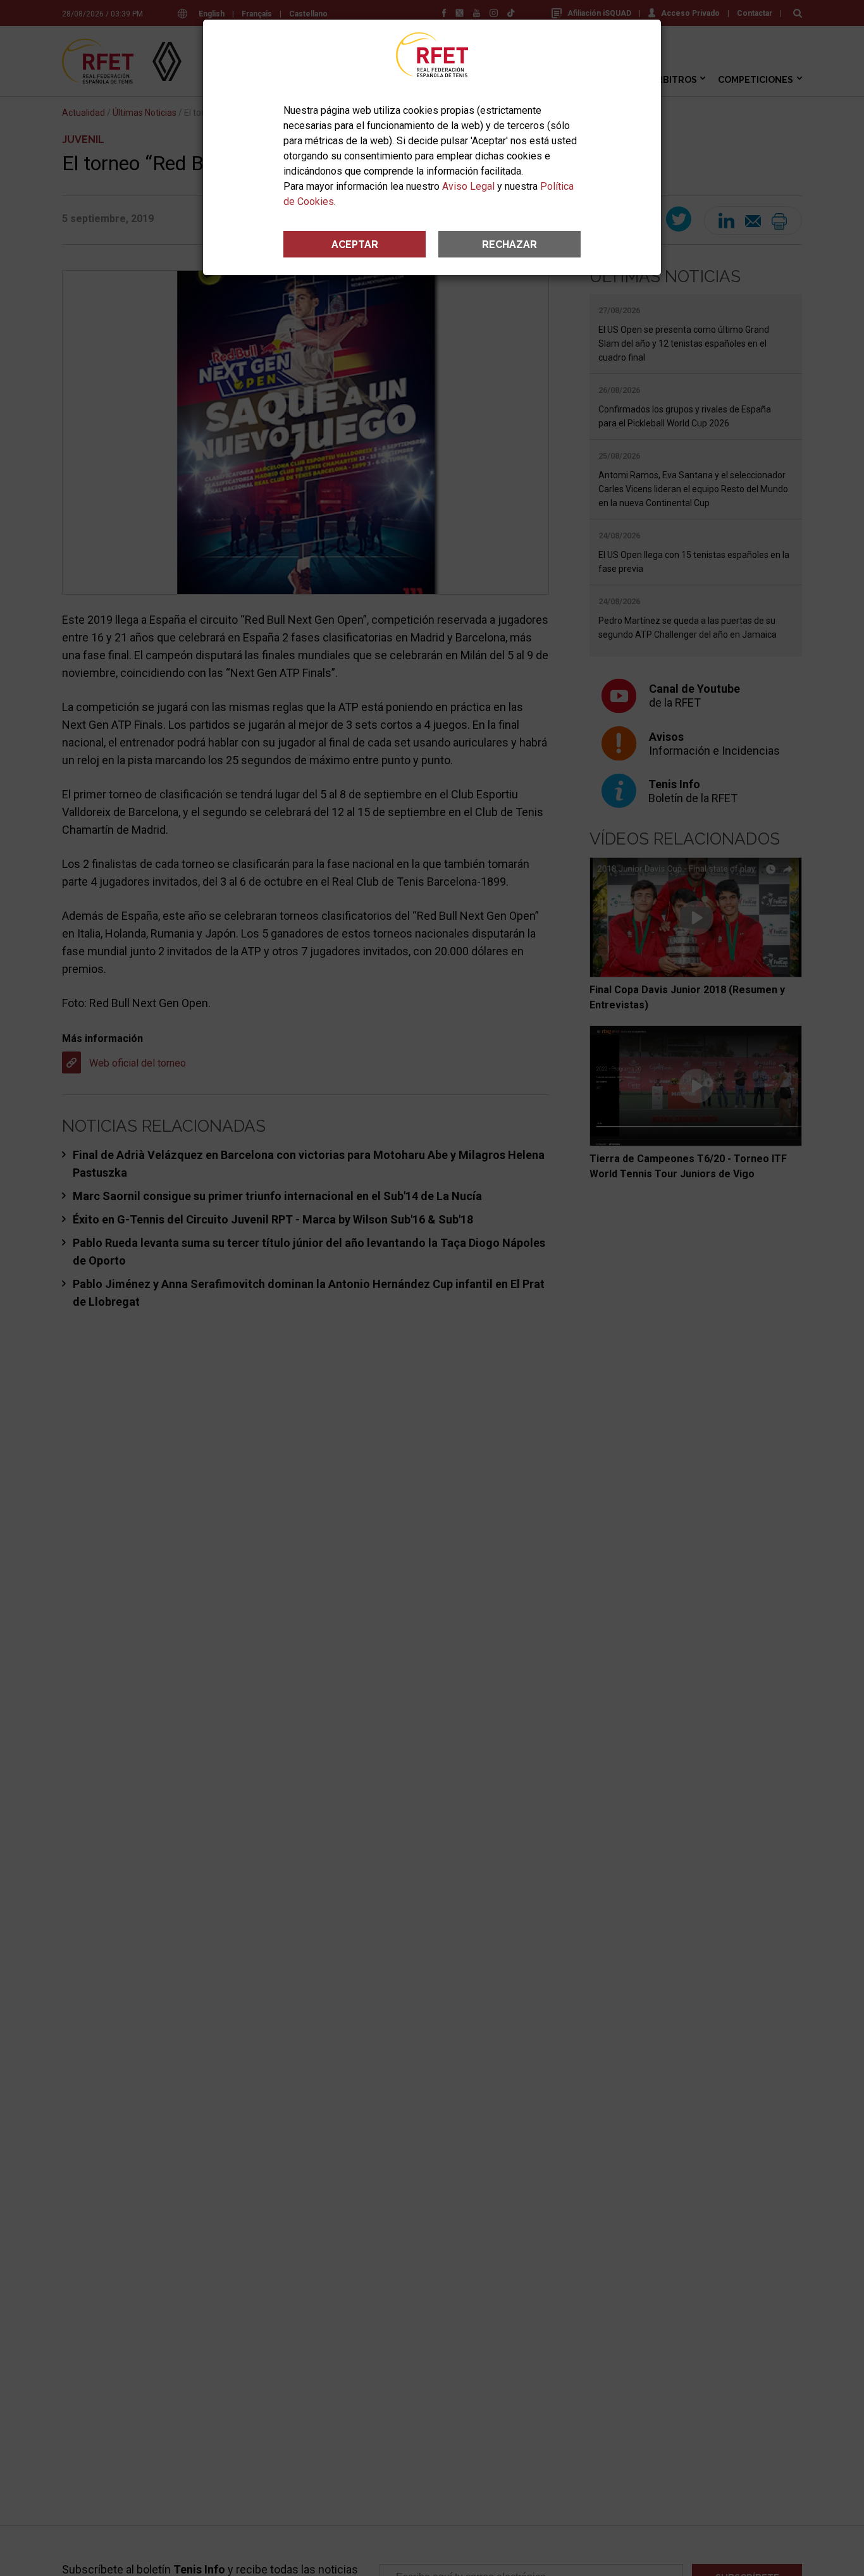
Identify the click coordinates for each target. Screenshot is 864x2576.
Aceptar (355, 245)
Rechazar (509, 245)
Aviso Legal (468, 186)
